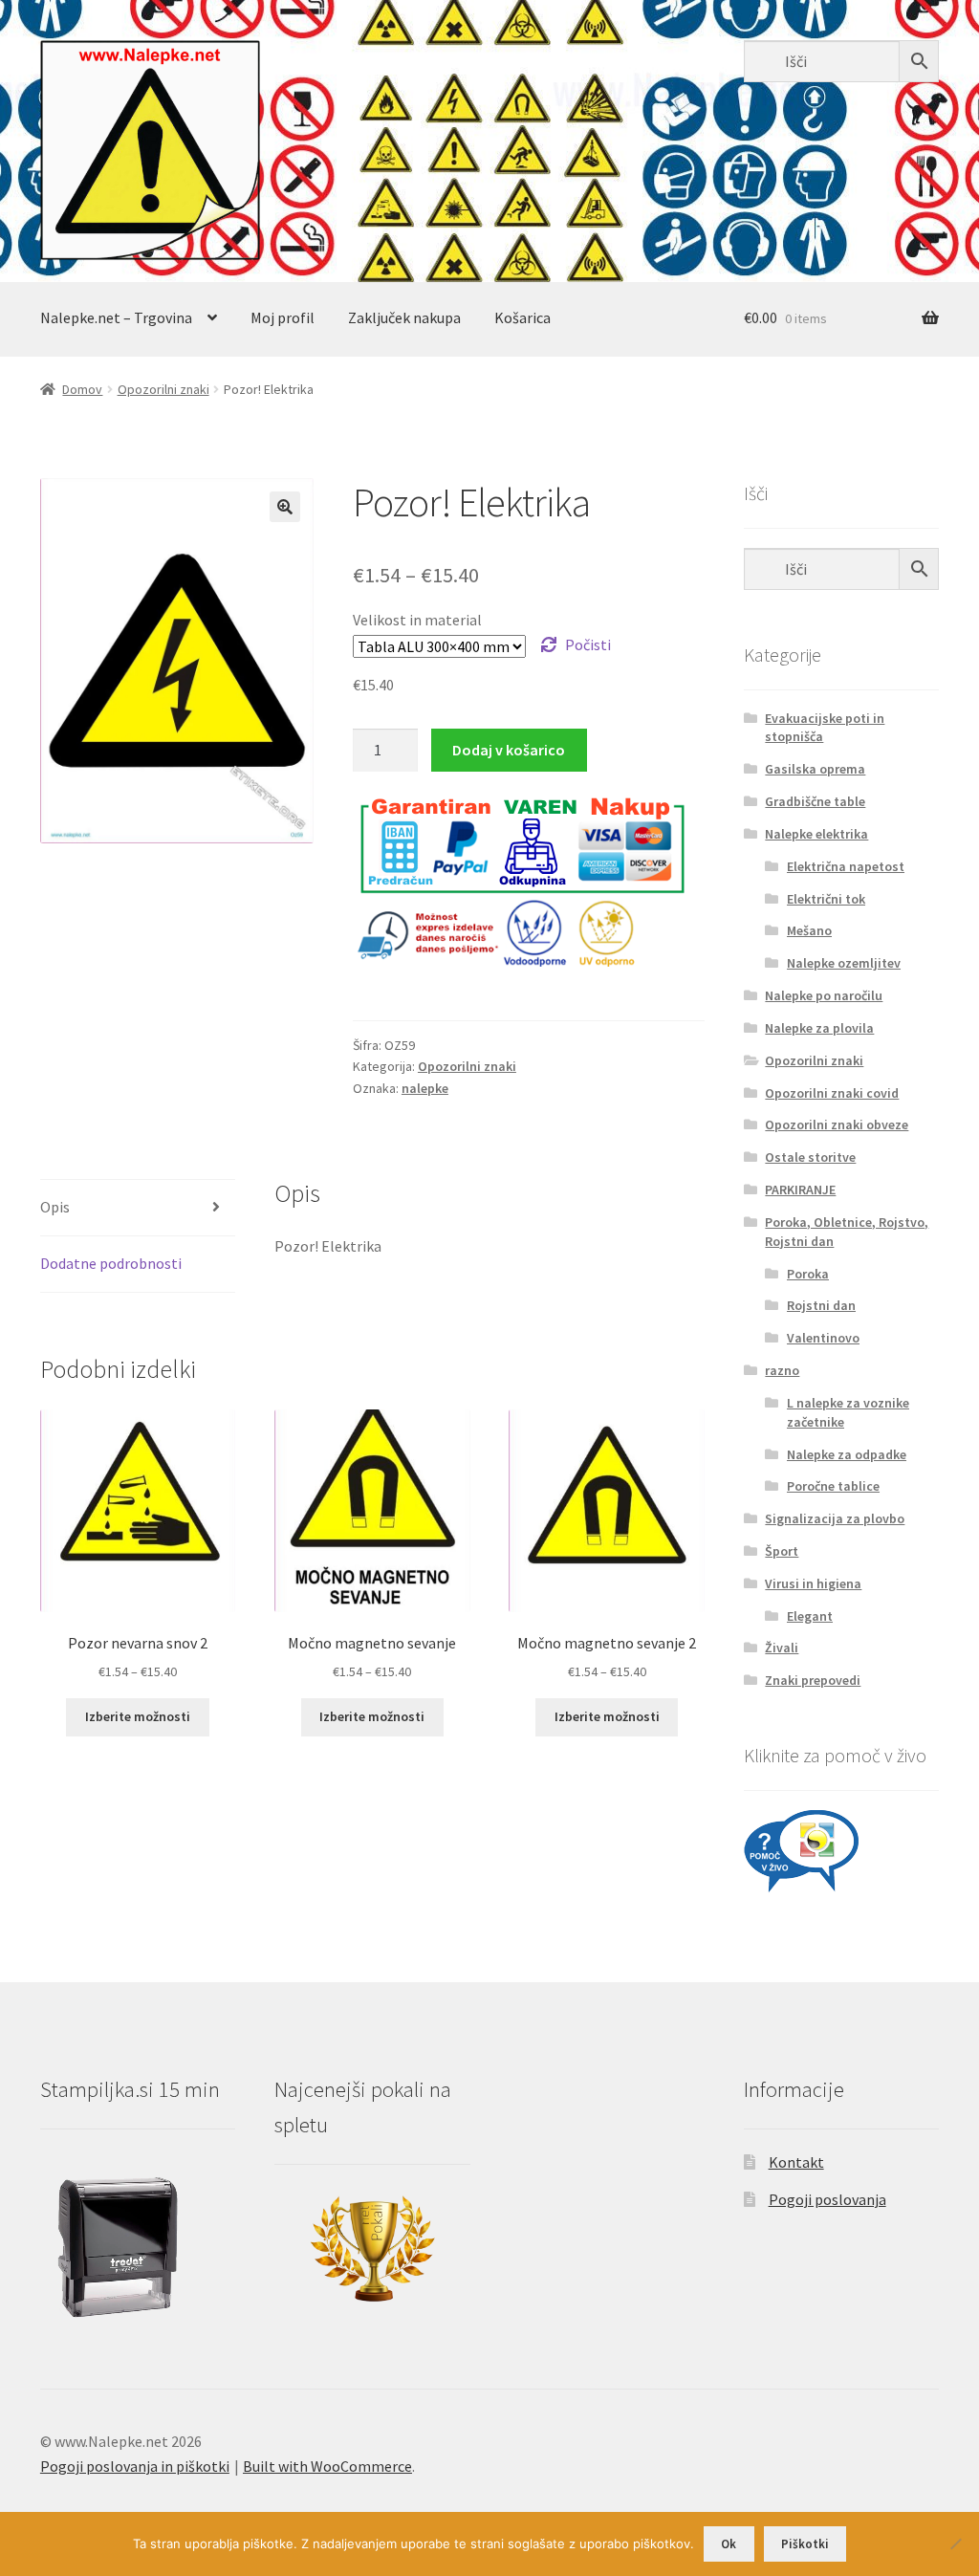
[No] (955, 2543)
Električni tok (826, 899)
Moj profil (283, 317)
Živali (782, 1648)
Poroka (808, 1274)
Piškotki (805, 2544)
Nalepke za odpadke (847, 1454)
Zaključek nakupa (404, 317)
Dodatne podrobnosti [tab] (111, 1263)
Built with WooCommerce (327, 2466)
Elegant (810, 1616)
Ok (729, 2544)
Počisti (588, 644)
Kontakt (796, 2162)
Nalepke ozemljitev (844, 963)
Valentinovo (823, 1338)
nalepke (425, 1088)
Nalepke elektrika (816, 834)
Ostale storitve (810, 1157)
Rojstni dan (821, 1305)
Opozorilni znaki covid (832, 1093)
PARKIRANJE (800, 1190)
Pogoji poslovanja (827, 2199)
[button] (285, 507)
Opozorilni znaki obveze (837, 1124)
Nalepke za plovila (819, 1028)
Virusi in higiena (813, 1583)
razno (782, 1370)
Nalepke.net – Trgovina (116, 317)
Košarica (522, 317)
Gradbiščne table (815, 801)
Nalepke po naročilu (824, 995)
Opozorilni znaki (163, 389)
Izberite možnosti (138, 1716)
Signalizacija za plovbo (835, 1518)
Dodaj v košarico (509, 750)
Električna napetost (846, 866)
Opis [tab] (55, 1207)
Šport (782, 1551)
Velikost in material (417, 620)
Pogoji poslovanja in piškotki (135, 2466)
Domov (82, 389)
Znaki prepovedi (813, 1680)
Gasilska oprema (815, 769)
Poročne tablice (833, 1486)
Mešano (809, 930)
